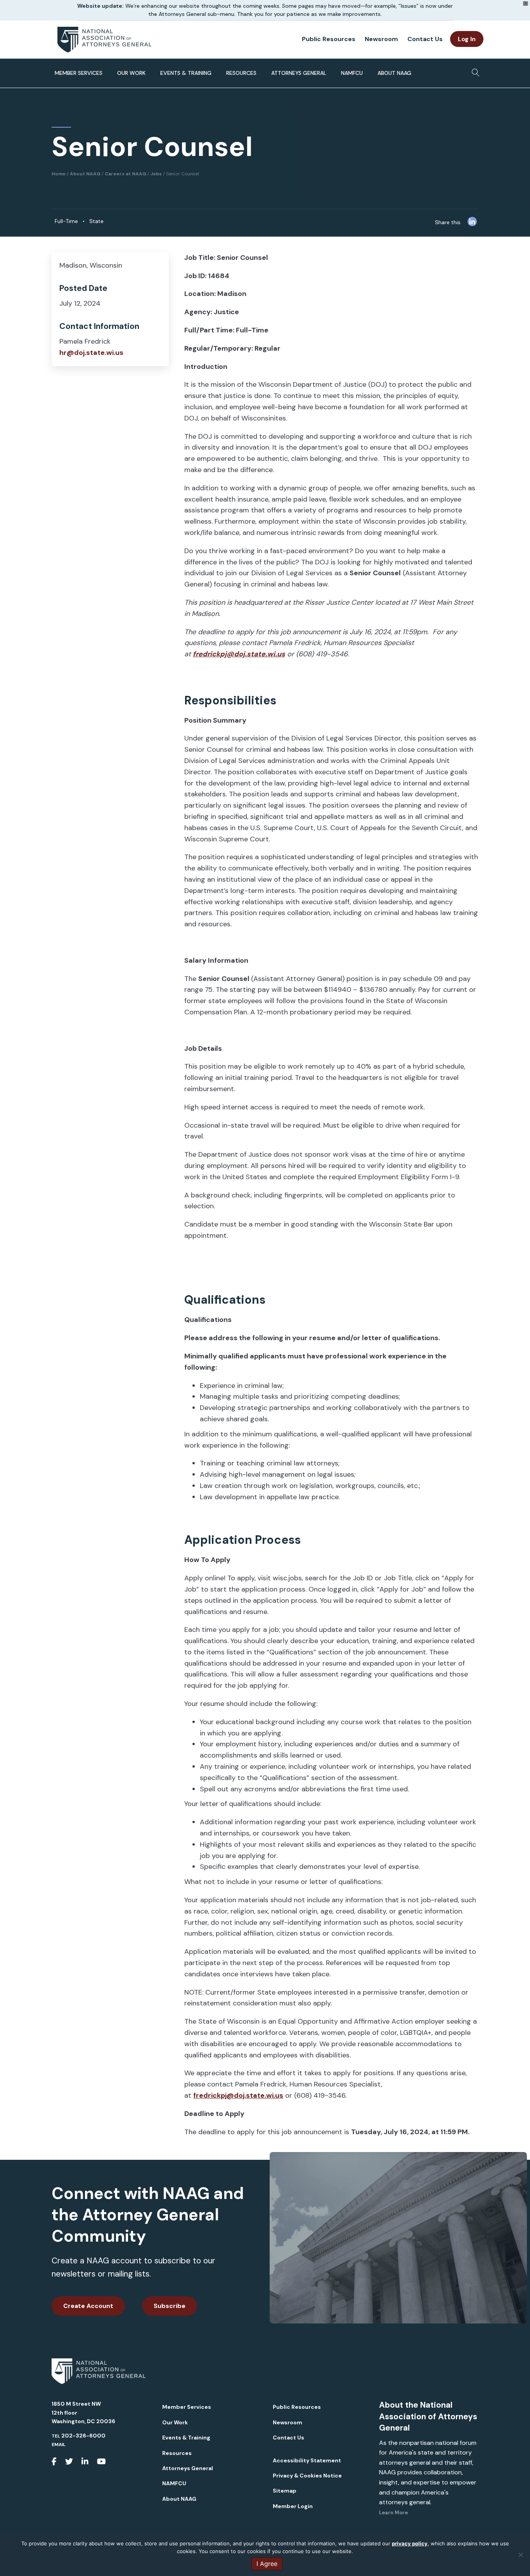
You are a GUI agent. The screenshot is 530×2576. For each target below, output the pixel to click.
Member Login (293, 2506)
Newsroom (381, 39)
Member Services (79, 73)
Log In (467, 39)
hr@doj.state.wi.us (91, 353)
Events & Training (186, 73)
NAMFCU (352, 73)
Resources (241, 73)
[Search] (474, 70)
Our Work (131, 73)
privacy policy (410, 2543)
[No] (520, 2555)
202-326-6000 (83, 2436)
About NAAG (394, 73)
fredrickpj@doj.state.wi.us (238, 2095)
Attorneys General (299, 73)
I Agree (267, 2564)
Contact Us (425, 39)
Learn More (393, 2513)
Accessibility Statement (307, 2460)
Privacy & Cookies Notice (307, 2476)
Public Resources (329, 39)
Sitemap (285, 2491)
